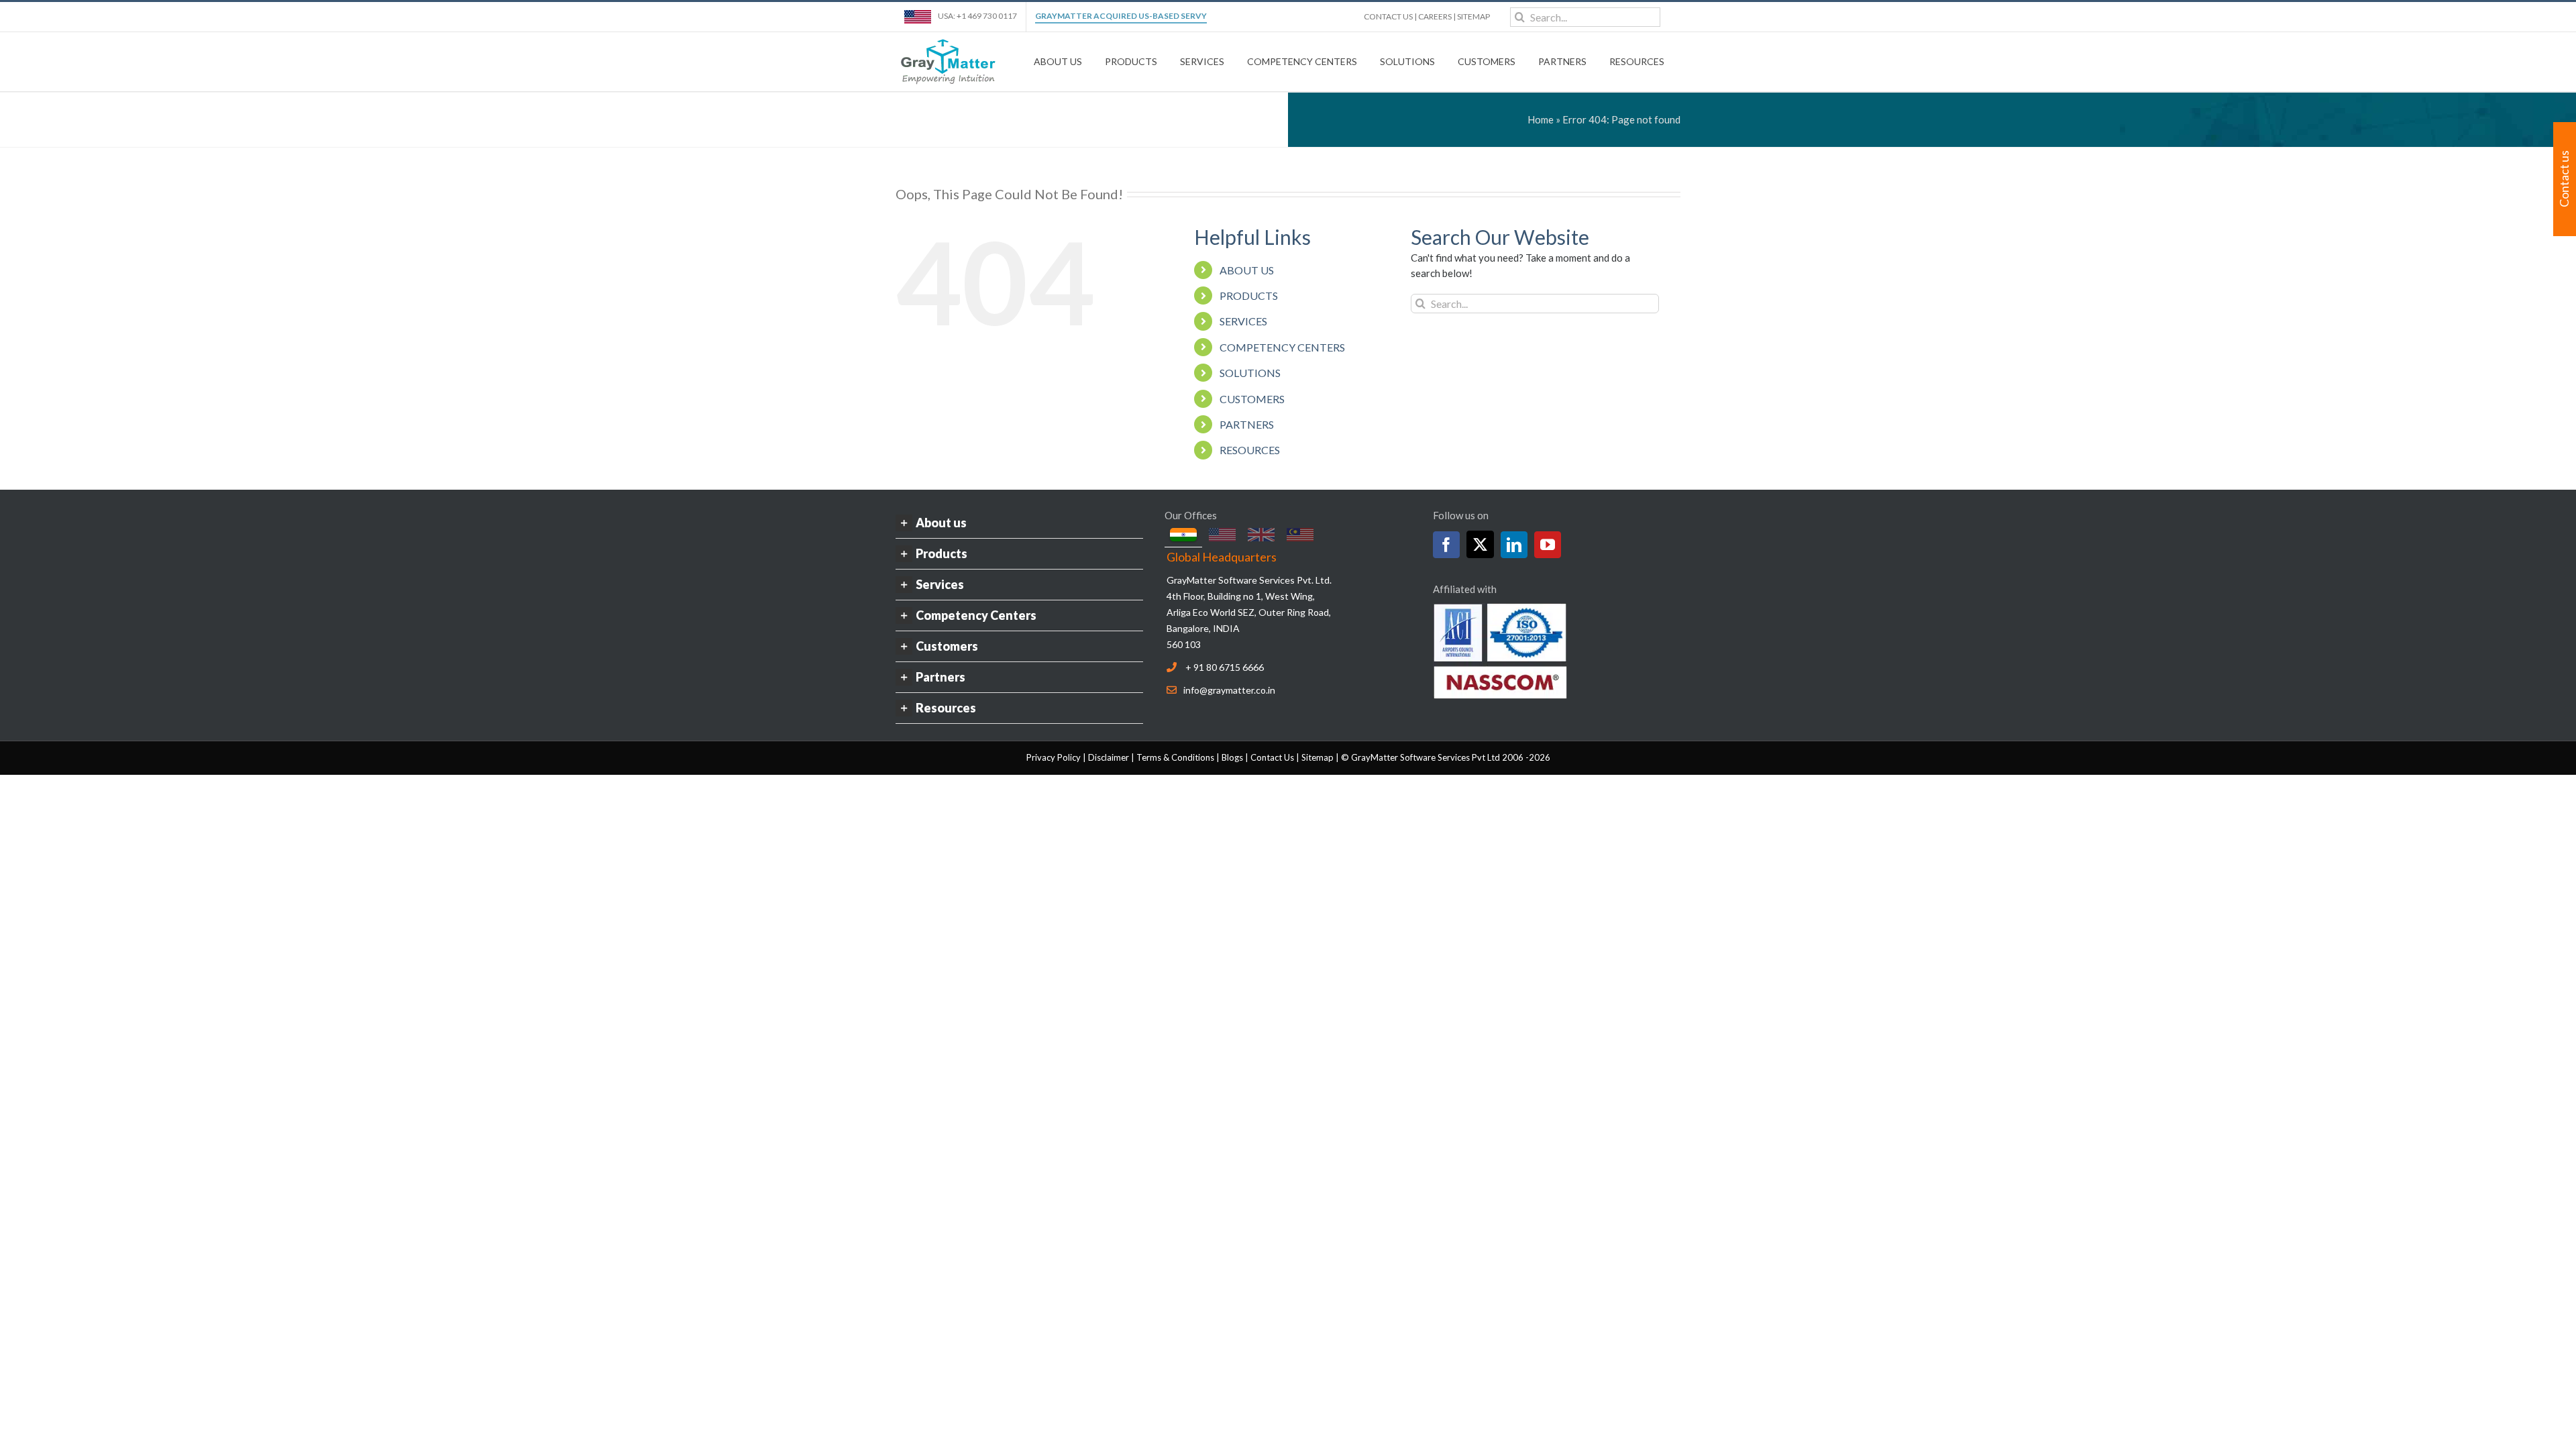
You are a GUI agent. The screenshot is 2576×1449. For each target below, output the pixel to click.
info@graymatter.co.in (1229, 690)
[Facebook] (1446, 545)
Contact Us (1272, 757)
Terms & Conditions (1175, 757)
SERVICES (1243, 321)
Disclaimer (1109, 757)
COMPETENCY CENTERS (1282, 347)
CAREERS (1435, 16)
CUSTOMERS (1252, 399)
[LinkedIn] (1514, 545)
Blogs (1232, 757)
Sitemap (1318, 757)
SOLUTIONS (1250, 373)
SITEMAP (1473, 16)
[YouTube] (1548, 545)
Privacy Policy (1054, 757)
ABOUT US (1247, 270)
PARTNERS (1247, 424)
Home (1541, 119)
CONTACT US (1388, 16)
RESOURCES (1250, 450)
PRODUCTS (1249, 296)
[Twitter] (1480, 544)
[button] (1019, 523)
